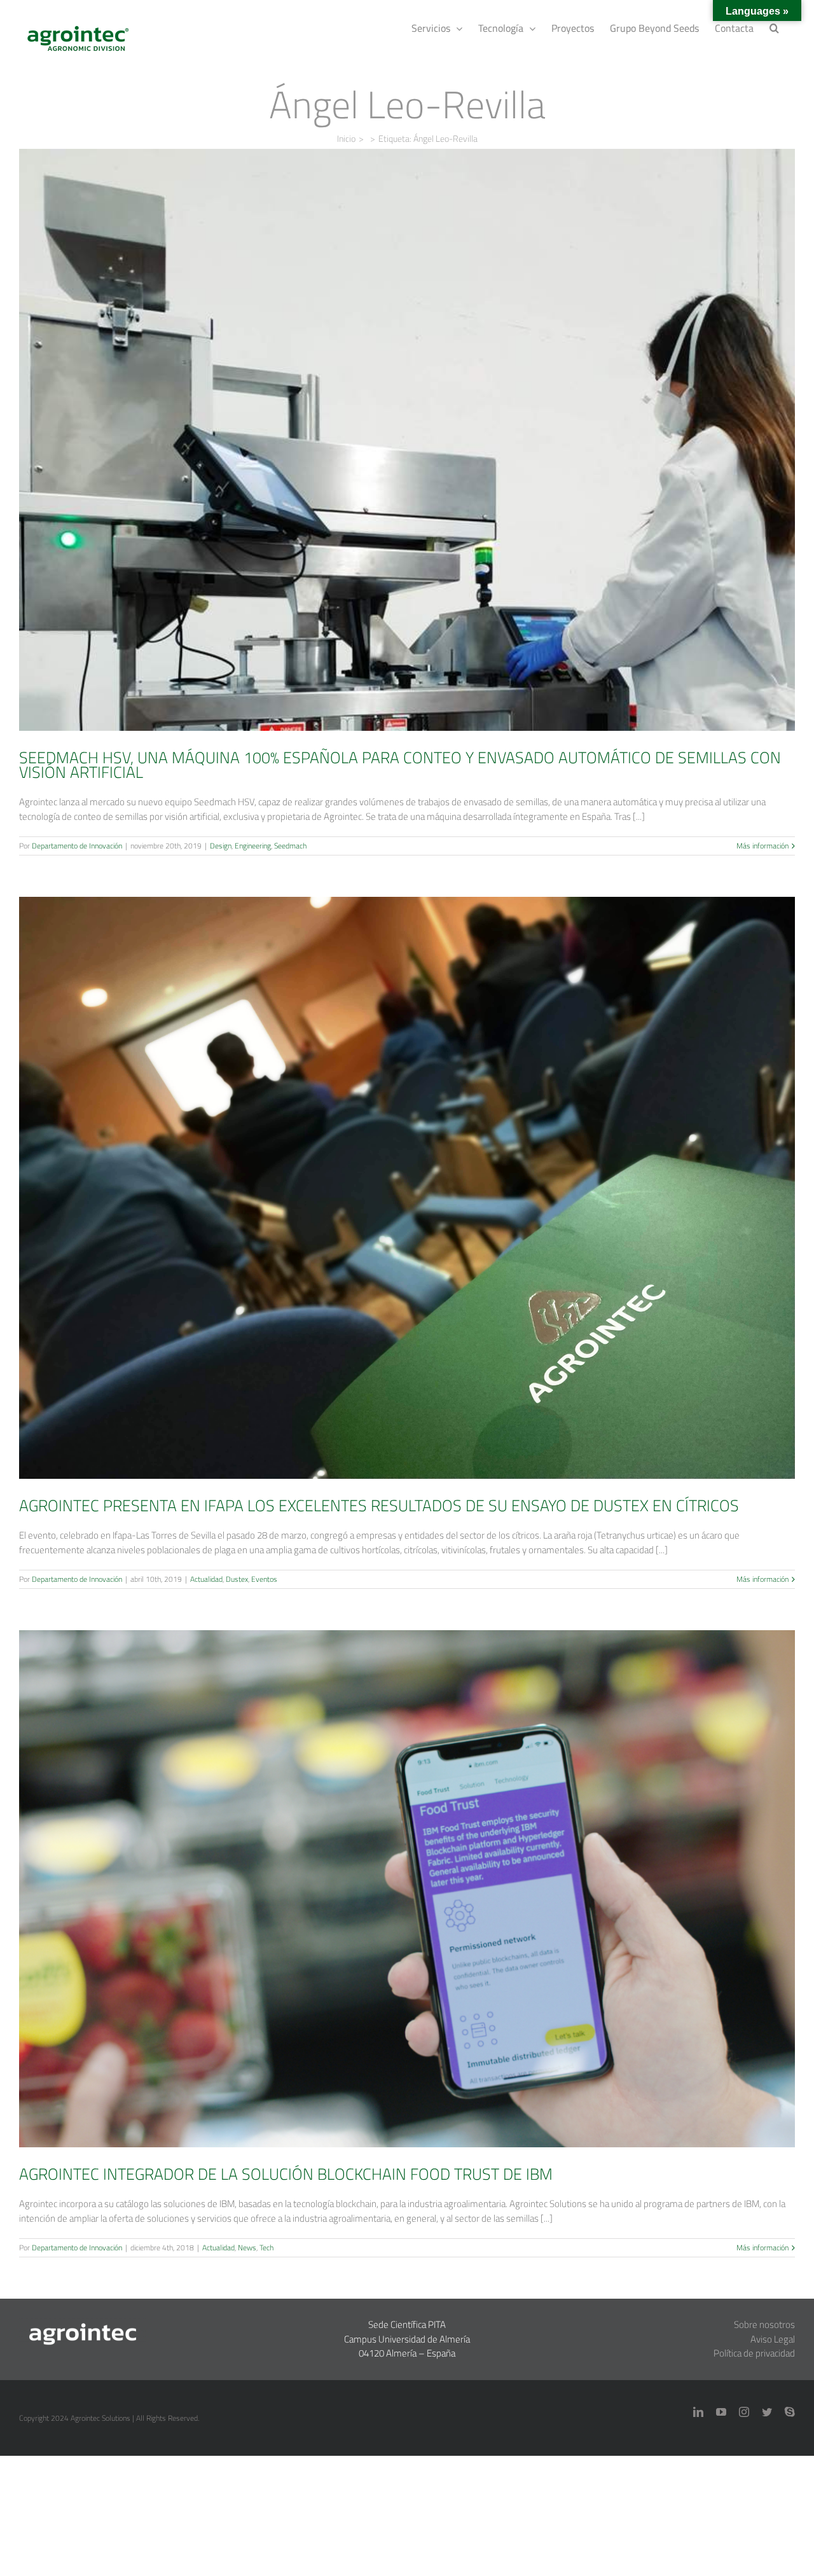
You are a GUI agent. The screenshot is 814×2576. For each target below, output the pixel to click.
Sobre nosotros (764, 2324)
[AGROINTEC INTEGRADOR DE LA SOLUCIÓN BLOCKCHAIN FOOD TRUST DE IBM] (407, 1889)
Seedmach (439, 472)
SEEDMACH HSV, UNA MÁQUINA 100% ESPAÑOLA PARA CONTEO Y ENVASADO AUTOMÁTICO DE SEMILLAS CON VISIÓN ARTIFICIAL (407, 412)
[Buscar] (774, 27)
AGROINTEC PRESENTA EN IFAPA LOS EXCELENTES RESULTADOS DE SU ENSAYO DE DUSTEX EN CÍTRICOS (407, 1170)
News (416, 1912)
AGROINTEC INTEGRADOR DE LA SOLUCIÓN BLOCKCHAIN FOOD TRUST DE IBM (407, 1871)
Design (369, 472)
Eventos (438, 1211)
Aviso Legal (773, 2339)
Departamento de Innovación (77, 846)
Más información (762, 846)
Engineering (402, 472)
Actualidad (380, 1211)
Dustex (410, 1211)
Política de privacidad (754, 2353)
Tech (436, 1912)
